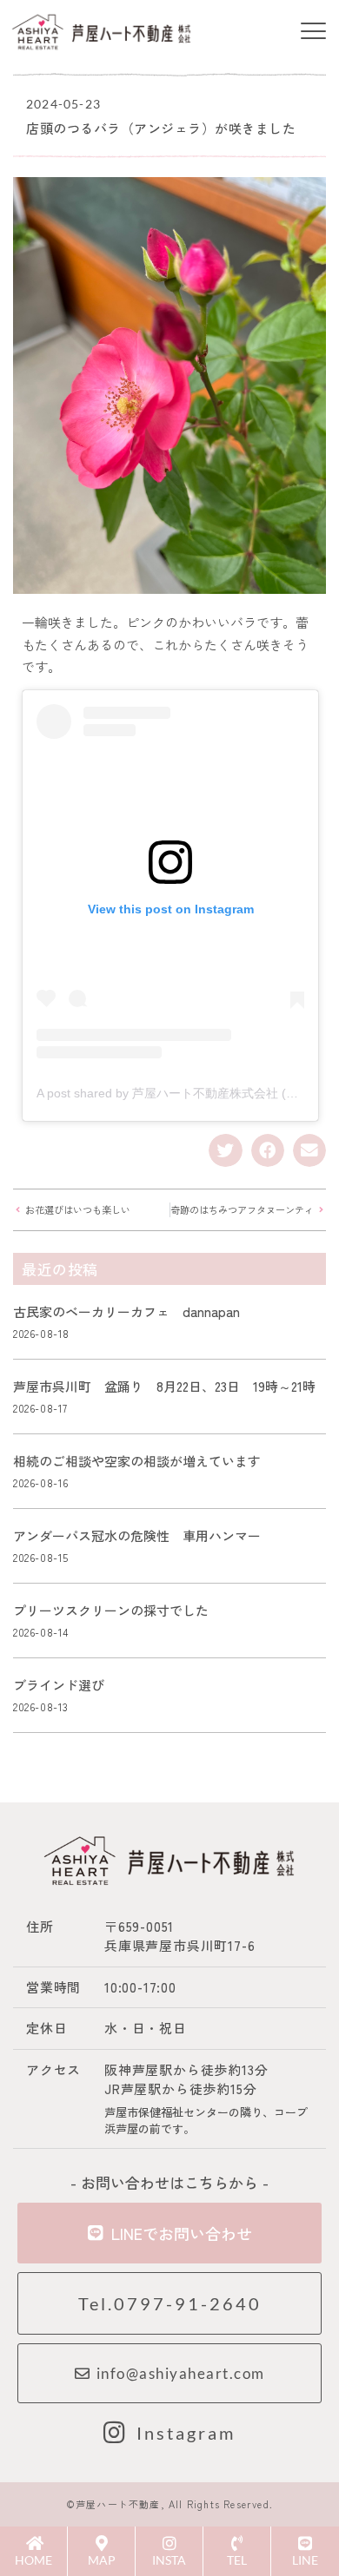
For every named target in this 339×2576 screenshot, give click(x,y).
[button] (313, 32)
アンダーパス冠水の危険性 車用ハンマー (137, 1535)
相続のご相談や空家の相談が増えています (143, 1461)
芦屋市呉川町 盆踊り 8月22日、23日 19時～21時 (164, 1386)
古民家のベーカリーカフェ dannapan (126, 1311)
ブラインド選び (59, 1685)
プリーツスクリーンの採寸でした (111, 1610)
